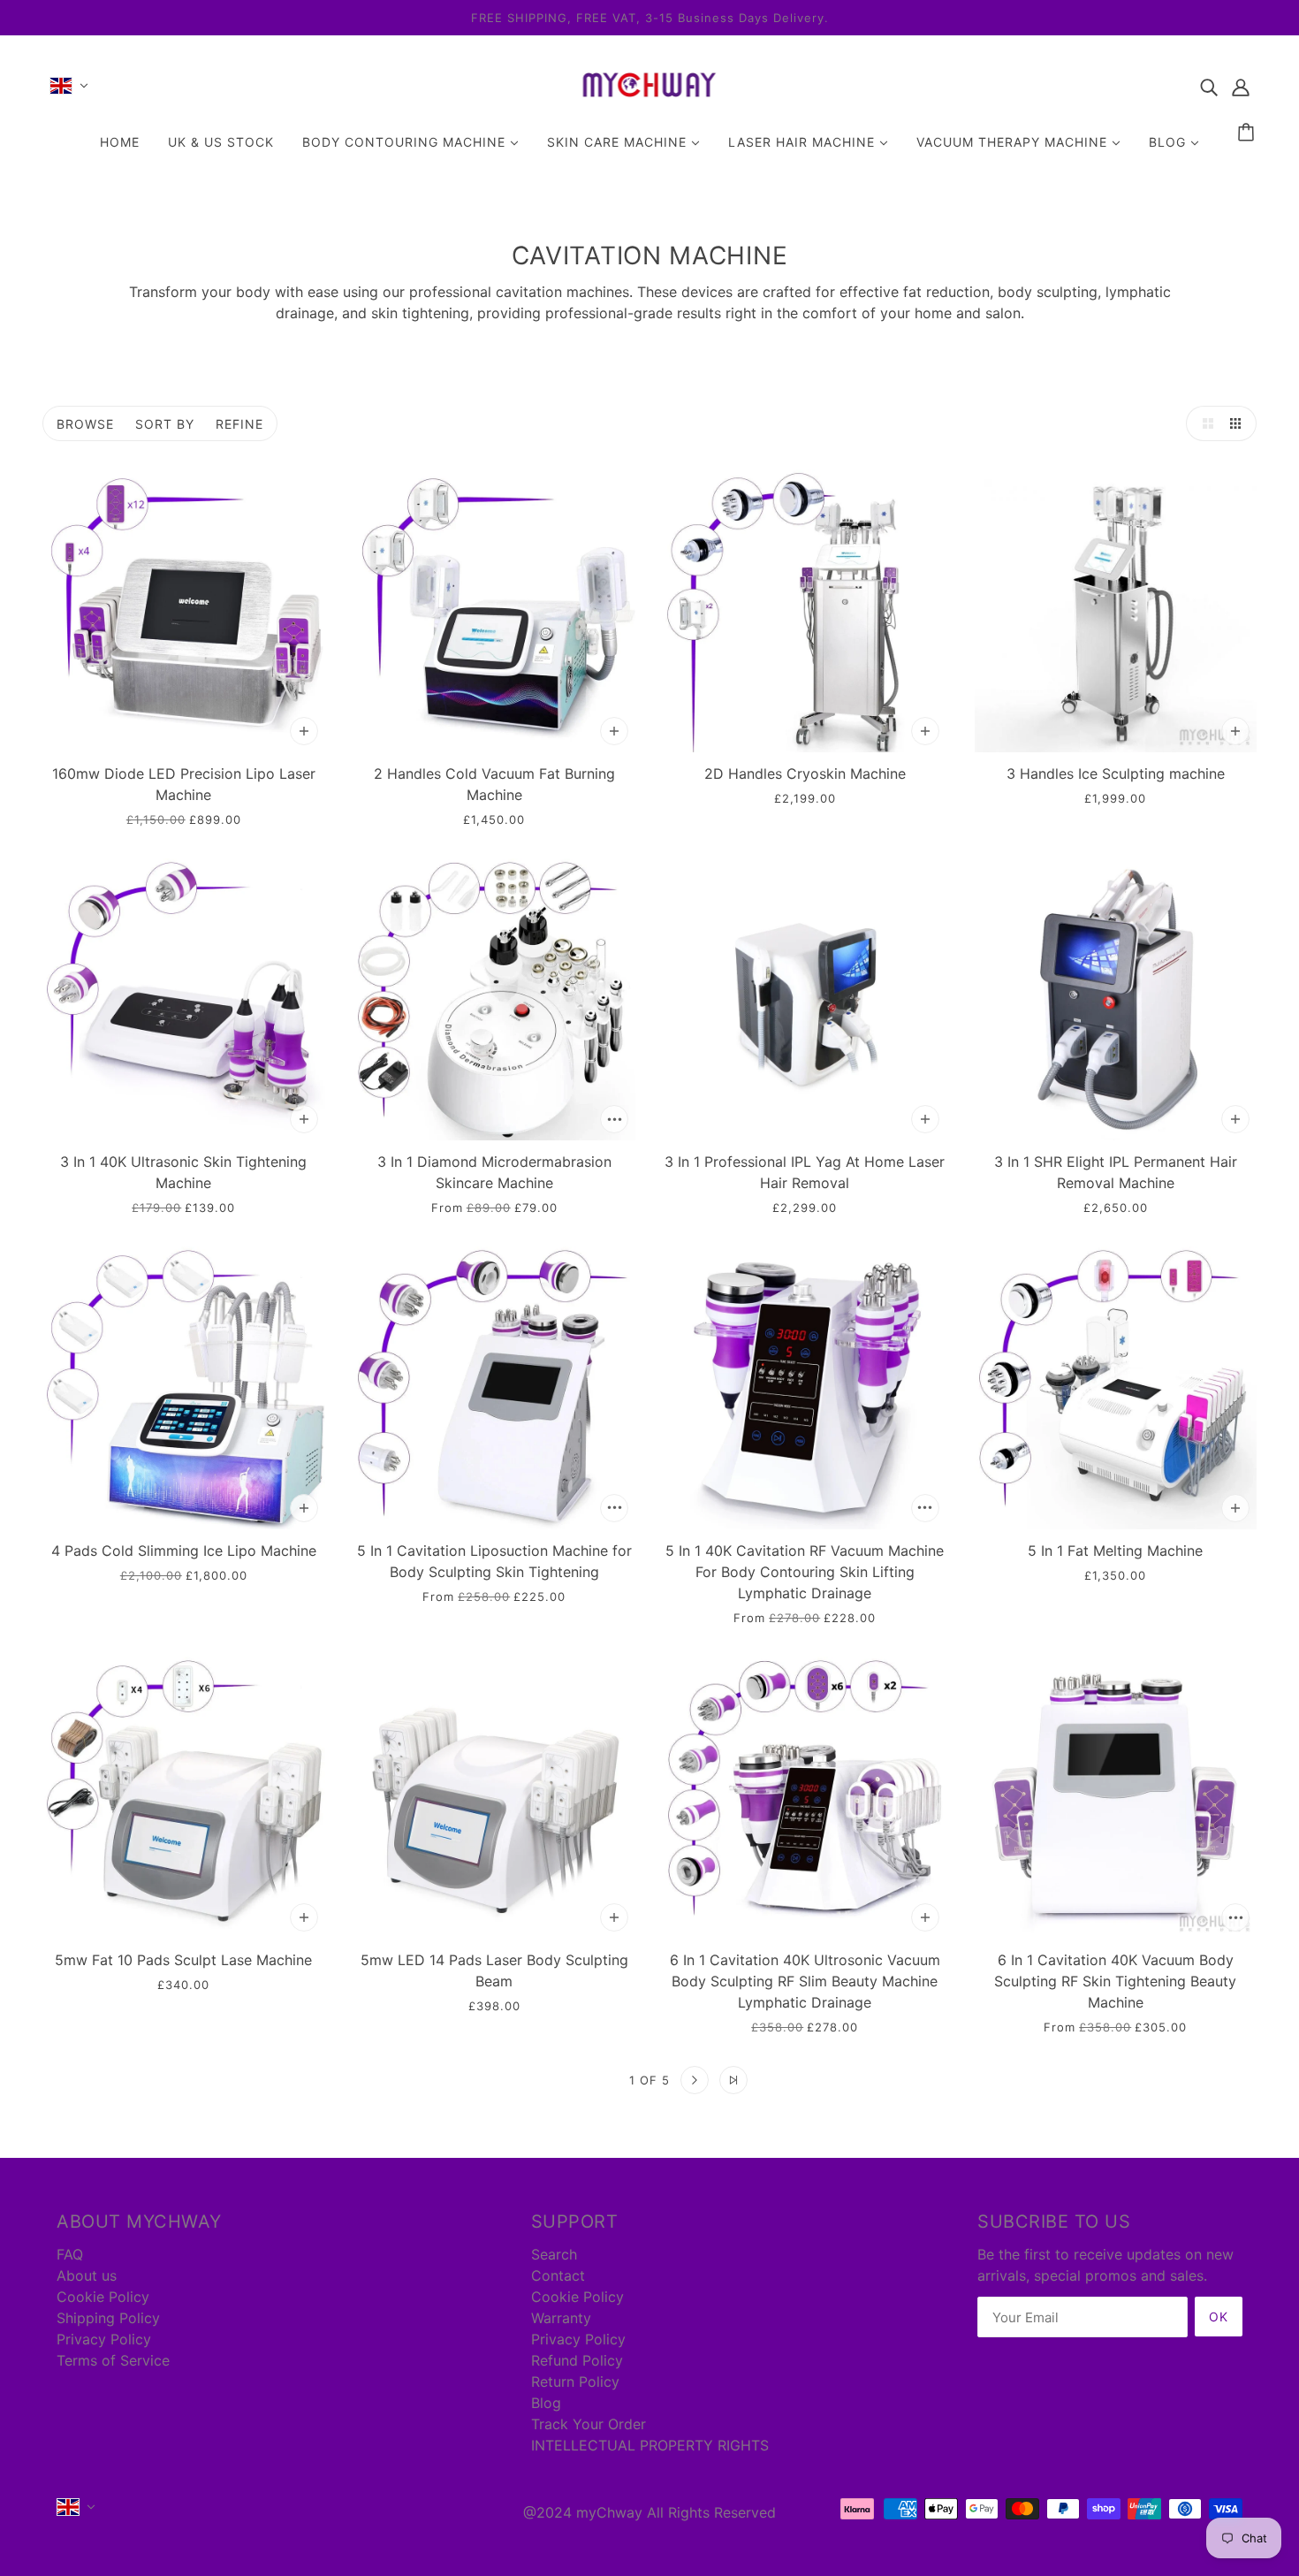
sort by (165, 424)
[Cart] (1249, 133)
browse (85, 424)
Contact (558, 2275)
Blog (546, 2403)
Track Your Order (589, 2424)
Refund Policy (577, 2360)
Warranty (561, 2318)
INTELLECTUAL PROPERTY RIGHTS (650, 2445)
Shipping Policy (108, 2318)
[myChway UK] (650, 102)
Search (554, 2254)
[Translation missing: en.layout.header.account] (1241, 86)
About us (87, 2275)
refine (239, 424)
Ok (1219, 2317)
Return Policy (575, 2382)
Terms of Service (113, 2360)
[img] (1209, 86)
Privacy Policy (104, 2339)
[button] (1204, 423)
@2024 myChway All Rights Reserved (649, 2512)
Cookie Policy (103, 2297)
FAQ (70, 2254)
